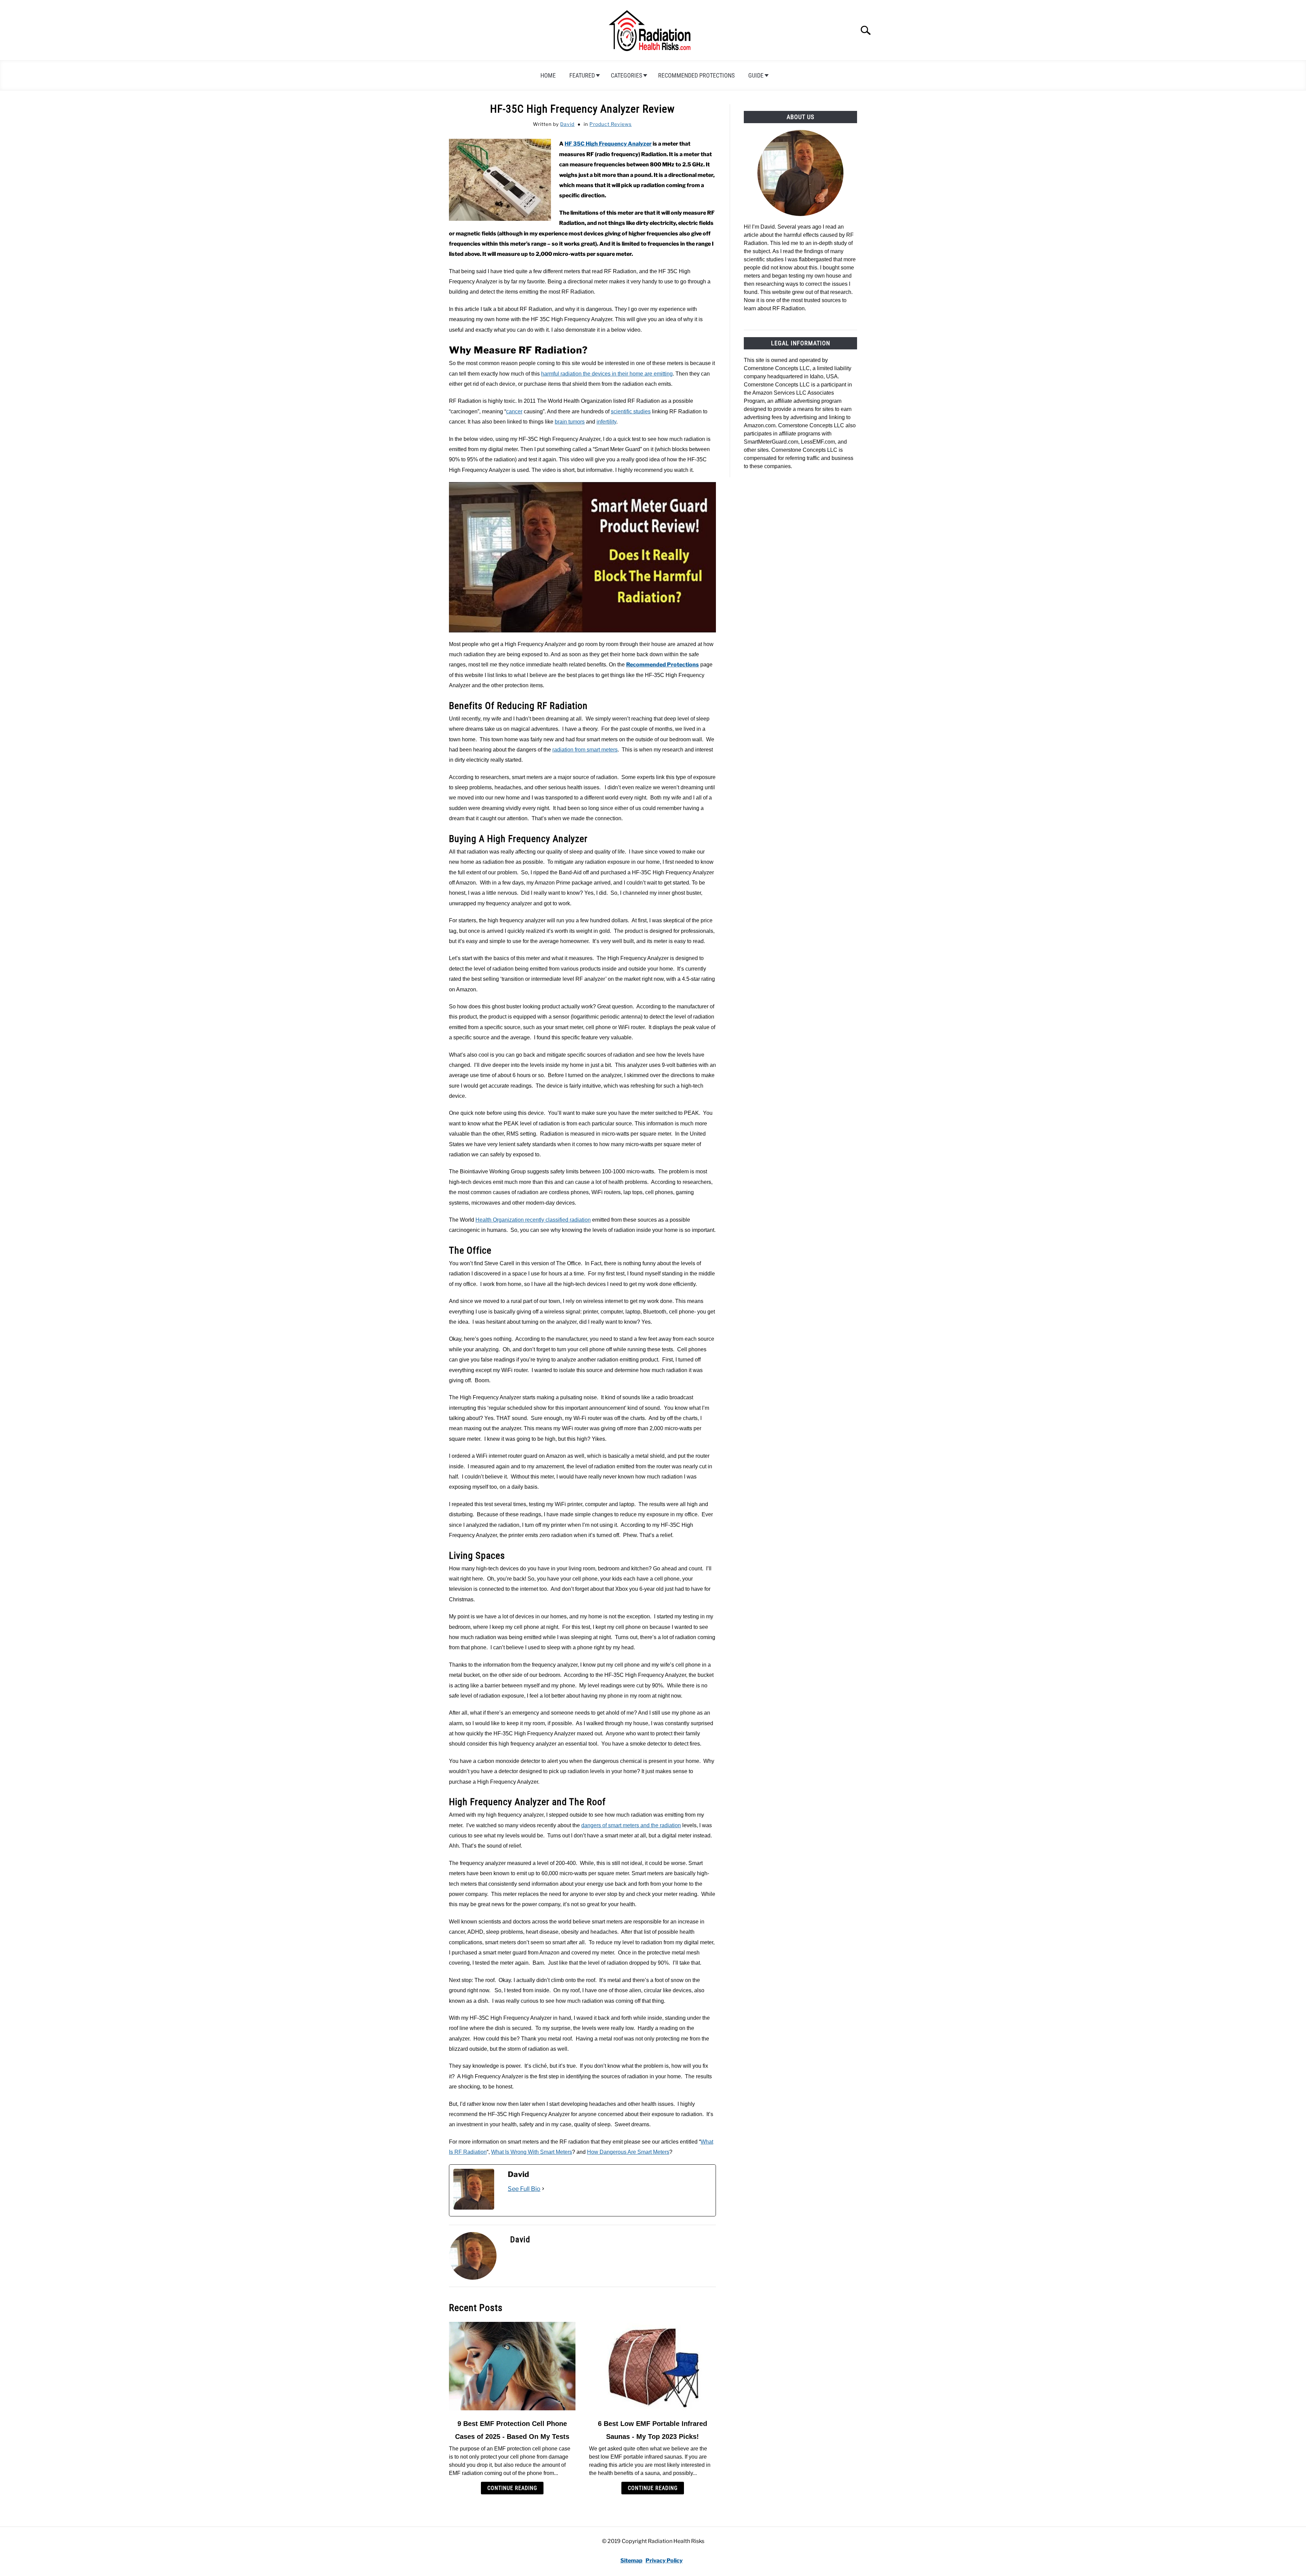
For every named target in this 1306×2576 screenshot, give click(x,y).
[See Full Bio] (543, 2189)
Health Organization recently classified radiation (533, 1220)
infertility (606, 422)
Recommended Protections (696, 75)
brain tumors (570, 422)
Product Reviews (610, 124)
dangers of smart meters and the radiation (631, 1825)
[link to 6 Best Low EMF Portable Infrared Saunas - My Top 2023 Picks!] (652, 2366)
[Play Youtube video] (582, 557)
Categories (626, 75)
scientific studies (631, 411)
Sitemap (631, 2561)
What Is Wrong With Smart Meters (532, 2152)
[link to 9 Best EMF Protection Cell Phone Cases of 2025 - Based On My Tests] (512, 2366)
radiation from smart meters (585, 750)
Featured (582, 75)
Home (548, 75)
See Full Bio (524, 2189)
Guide (756, 75)
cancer (514, 411)
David (567, 124)
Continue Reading (512, 2488)
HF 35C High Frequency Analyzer (608, 144)
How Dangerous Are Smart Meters (628, 2152)
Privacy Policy (664, 2561)
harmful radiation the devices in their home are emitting (607, 374)
